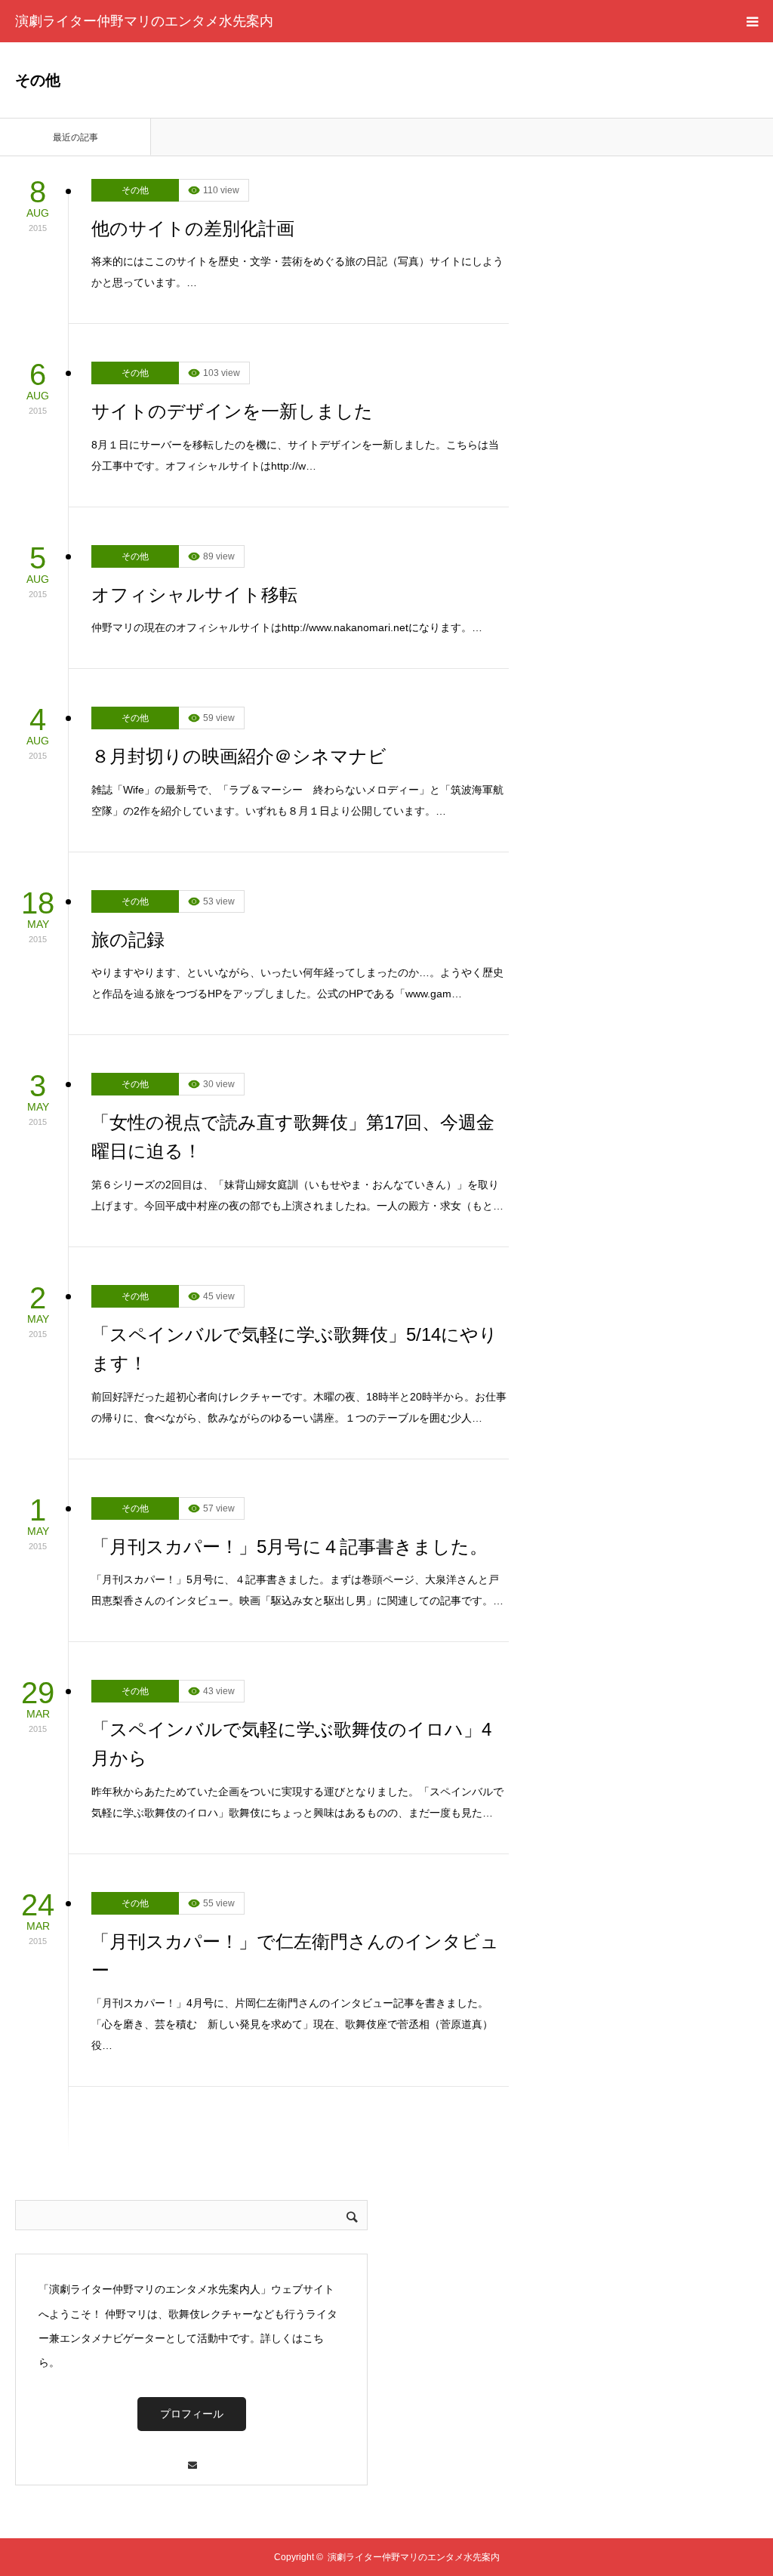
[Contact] (192, 2458)
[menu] (752, 21)
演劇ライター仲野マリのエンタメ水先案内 (144, 21)
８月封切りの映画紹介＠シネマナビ (239, 756)
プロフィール (192, 2414)
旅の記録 (128, 940)
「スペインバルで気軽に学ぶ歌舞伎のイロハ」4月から (291, 1744)
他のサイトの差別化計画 (193, 228)
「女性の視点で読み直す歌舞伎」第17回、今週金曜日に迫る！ (293, 1137)
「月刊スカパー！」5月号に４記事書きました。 (289, 1547)
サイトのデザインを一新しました (232, 411)
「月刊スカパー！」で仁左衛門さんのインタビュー (295, 1956)
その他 (135, 190)
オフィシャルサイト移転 (194, 595)
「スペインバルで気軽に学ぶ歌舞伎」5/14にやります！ (294, 1349)
